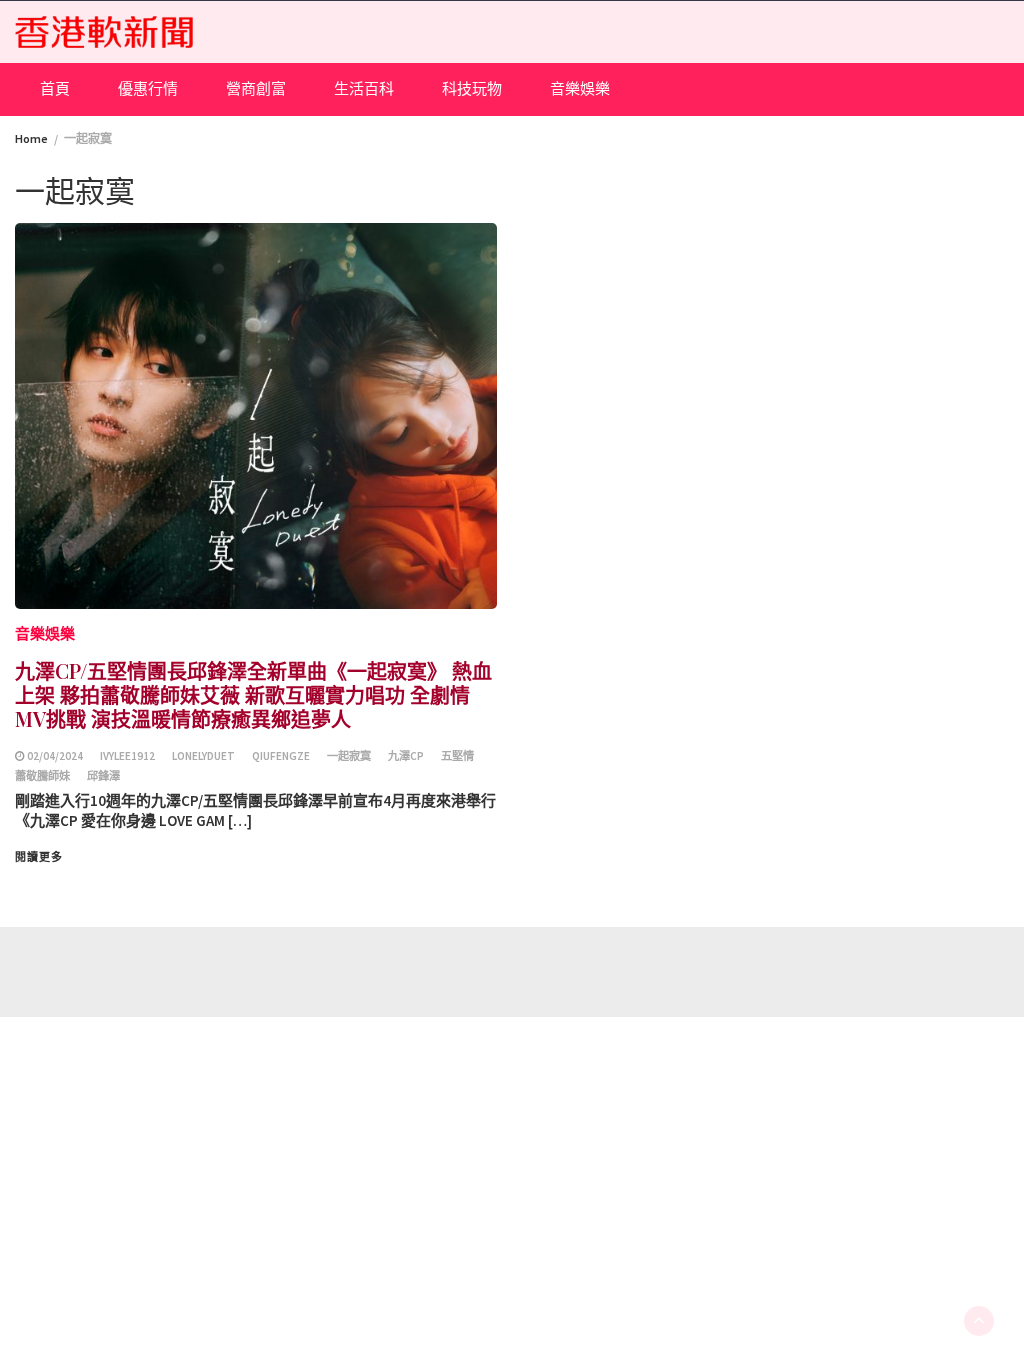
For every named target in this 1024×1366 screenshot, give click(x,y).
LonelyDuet (203, 756)
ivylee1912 (127, 756)
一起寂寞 (349, 756)
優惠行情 (148, 88)
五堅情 (457, 756)
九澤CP (406, 756)
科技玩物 (472, 88)
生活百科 (364, 88)
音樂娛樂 (580, 88)
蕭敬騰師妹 (42, 776)
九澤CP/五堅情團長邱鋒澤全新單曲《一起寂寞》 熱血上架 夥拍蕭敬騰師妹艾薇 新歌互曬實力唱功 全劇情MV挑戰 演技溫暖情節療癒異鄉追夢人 (253, 694)
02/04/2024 (55, 756)
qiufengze (281, 756)
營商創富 (256, 88)
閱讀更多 (39, 857)
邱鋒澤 (103, 776)
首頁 (55, 88)
